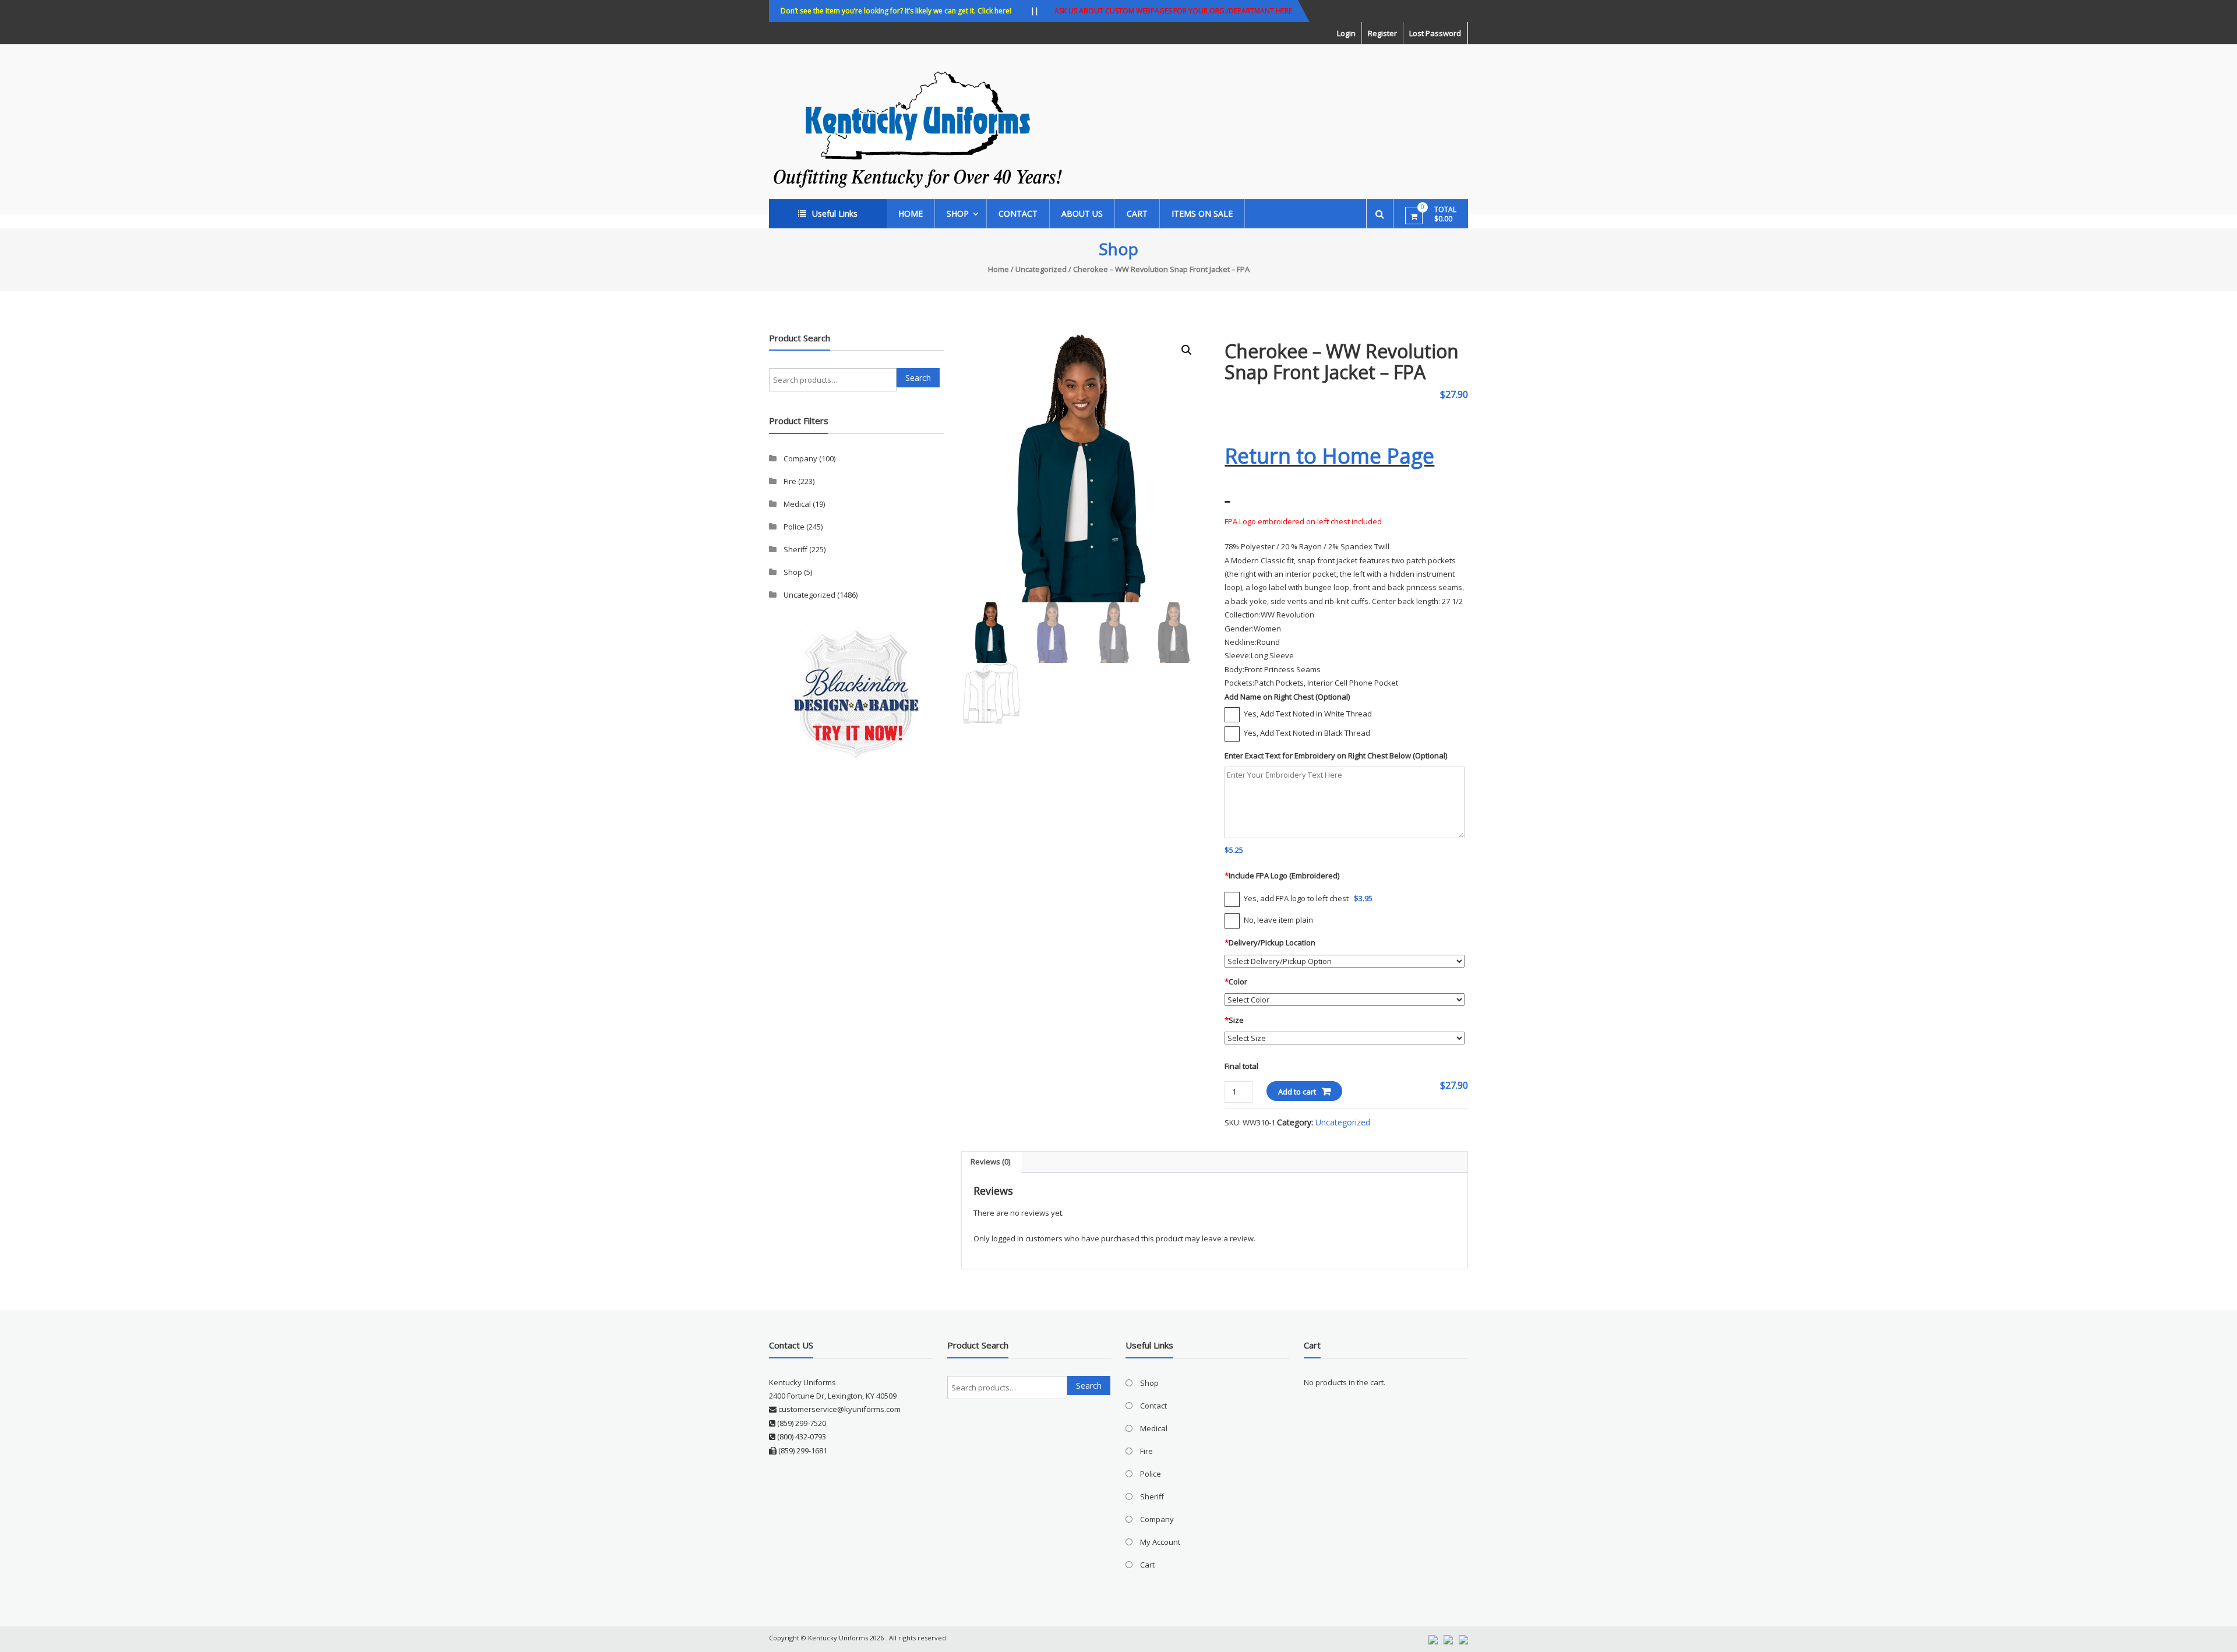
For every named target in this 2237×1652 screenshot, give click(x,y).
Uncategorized (1041, 269)
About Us (1082, 213)
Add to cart (1297, 1092)
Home (911, 213)
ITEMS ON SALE (1202, 213)
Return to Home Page (1329, 456)
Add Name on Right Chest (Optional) (1287, 697)
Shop (958, 213)
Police (794, 527)
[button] (1187, 350)
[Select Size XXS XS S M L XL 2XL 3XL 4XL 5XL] (1344, 1038)
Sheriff (795, 549)
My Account (1160, 1542)
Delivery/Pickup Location (1270, 943)
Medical (797, 504)
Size (1234, 1020)
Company (800, 458)
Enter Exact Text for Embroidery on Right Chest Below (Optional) (1336, 756)
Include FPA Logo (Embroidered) (1282, 876)
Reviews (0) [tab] (990, 1162)
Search (918, 378)
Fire (790, 481)
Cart (1137, 213)
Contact (1018, 213)
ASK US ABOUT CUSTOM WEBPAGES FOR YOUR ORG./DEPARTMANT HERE (1173, 11)
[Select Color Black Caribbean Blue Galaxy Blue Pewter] (1344, 999)
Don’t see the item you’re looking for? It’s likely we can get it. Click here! (896, 11)
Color (1236, 982)
